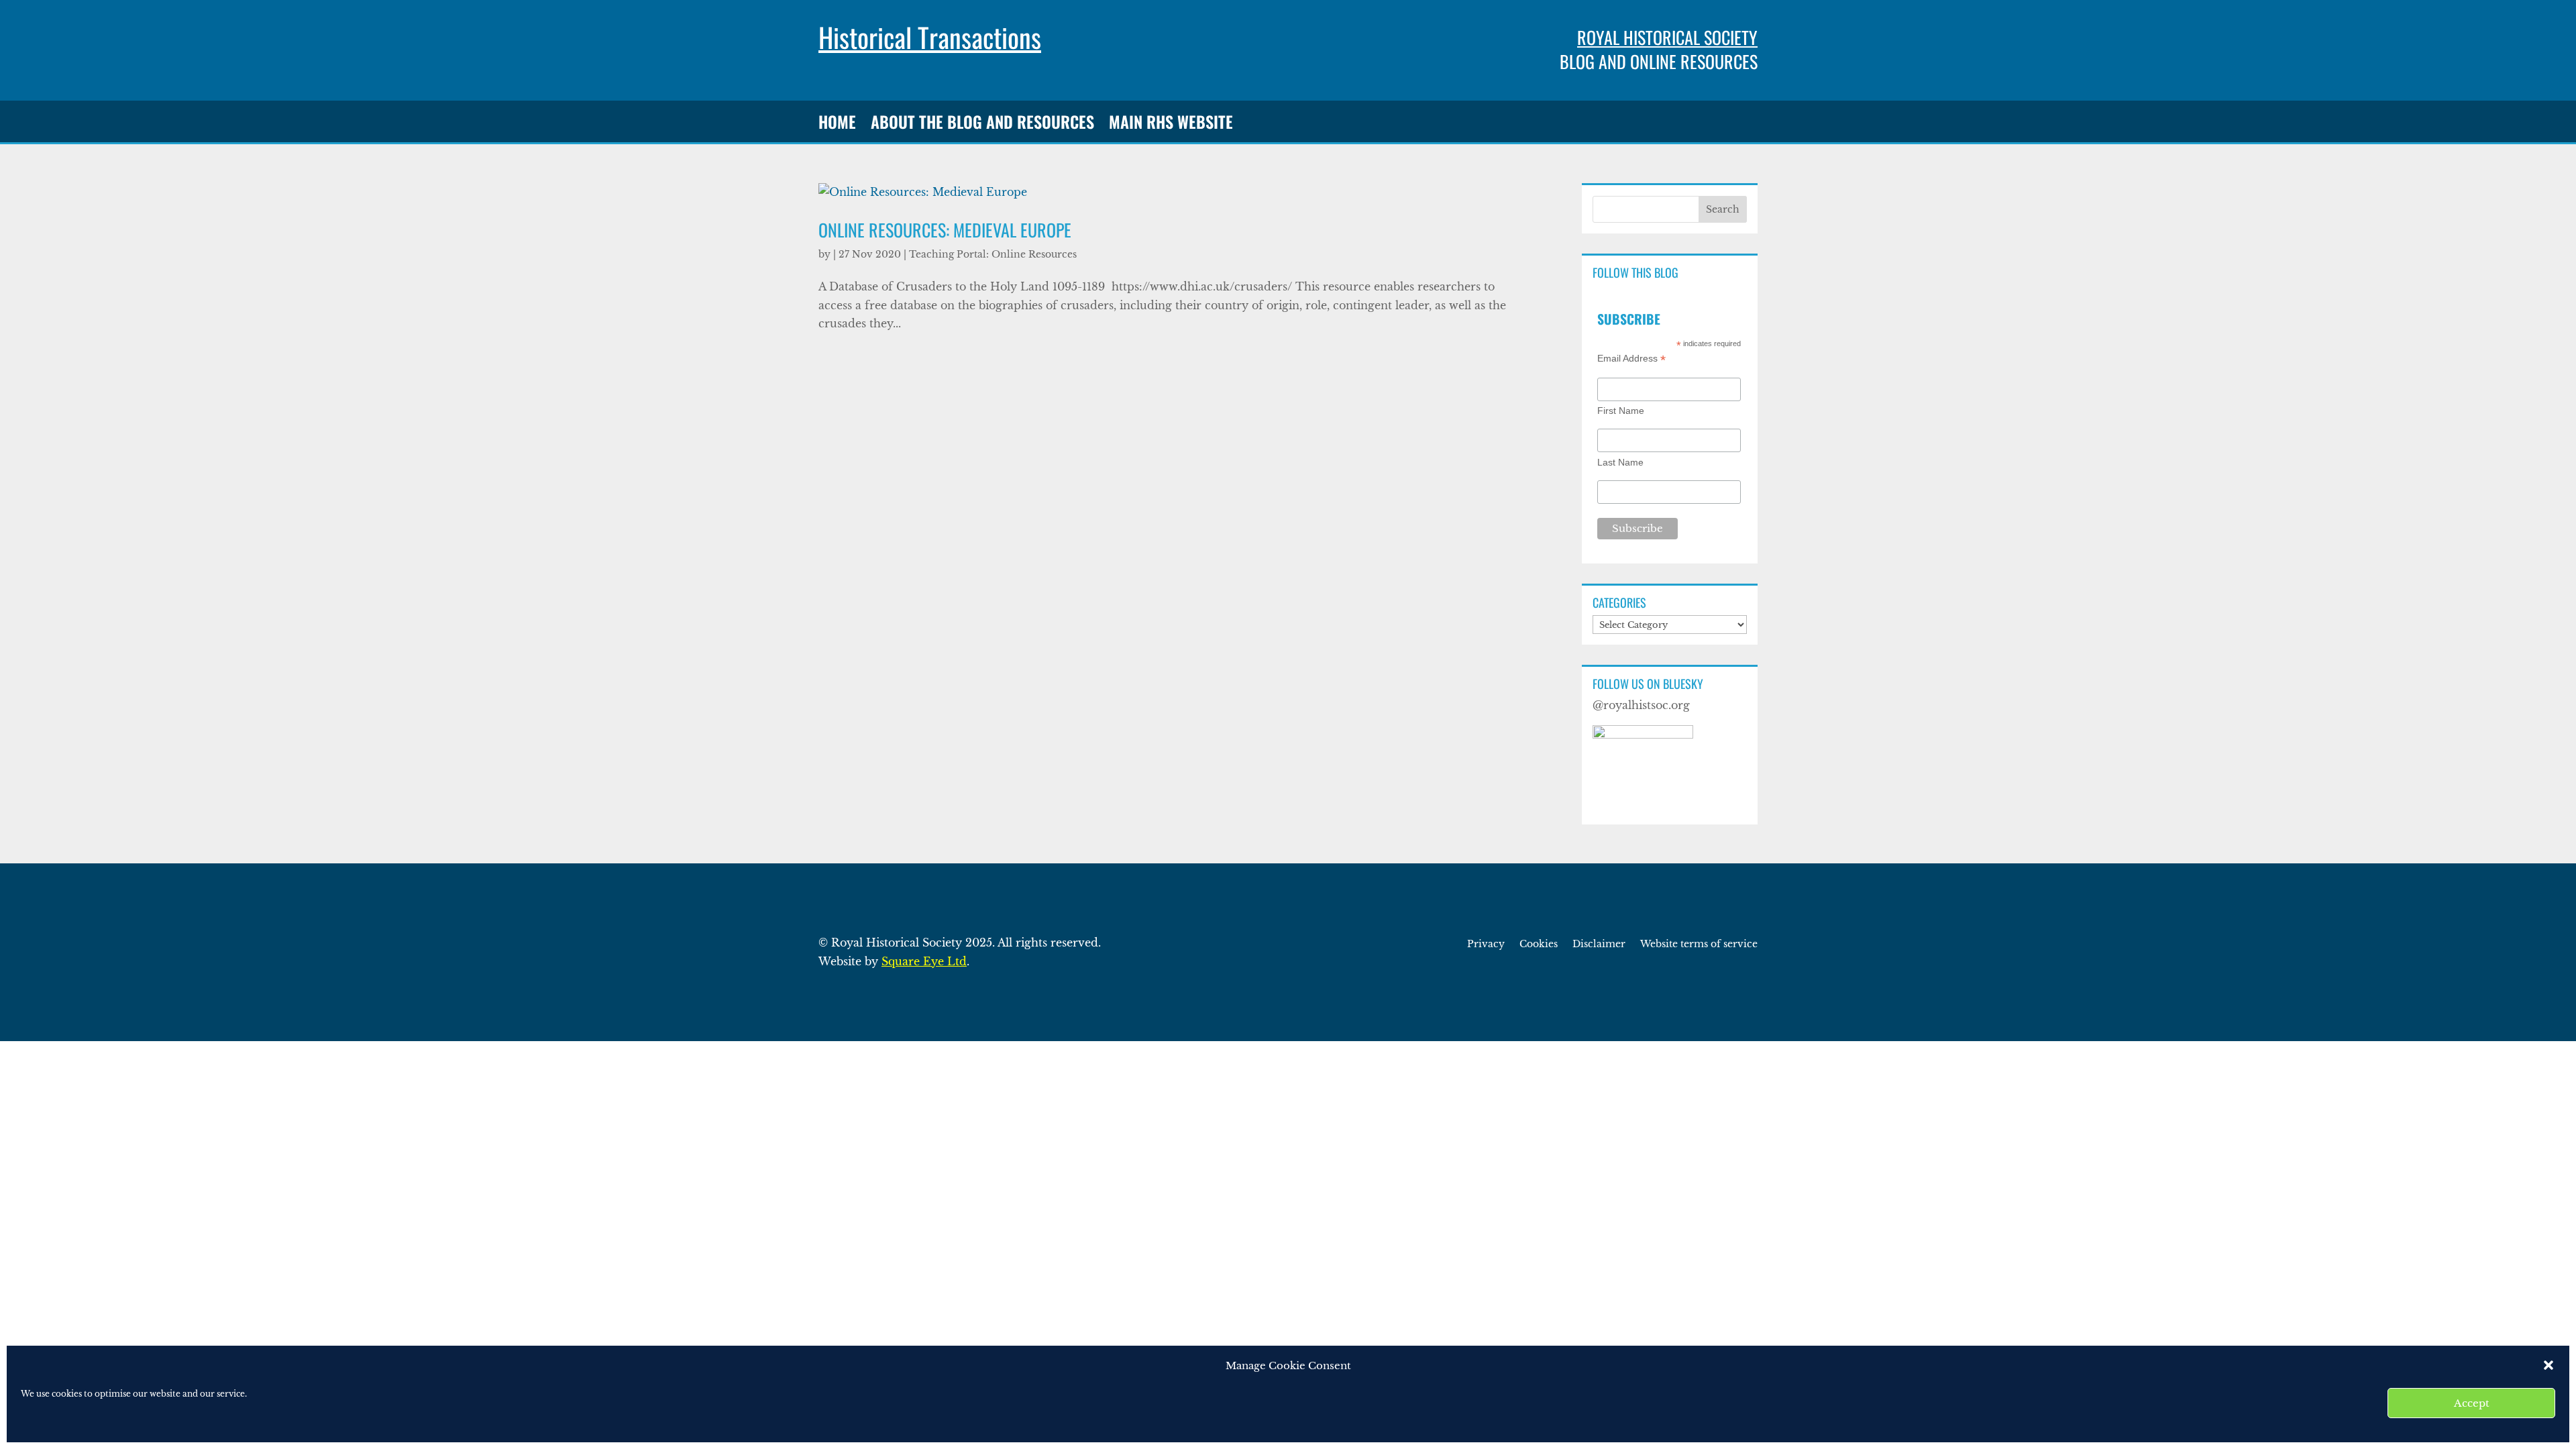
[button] (2548, 1365)
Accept (2472, 1403)
